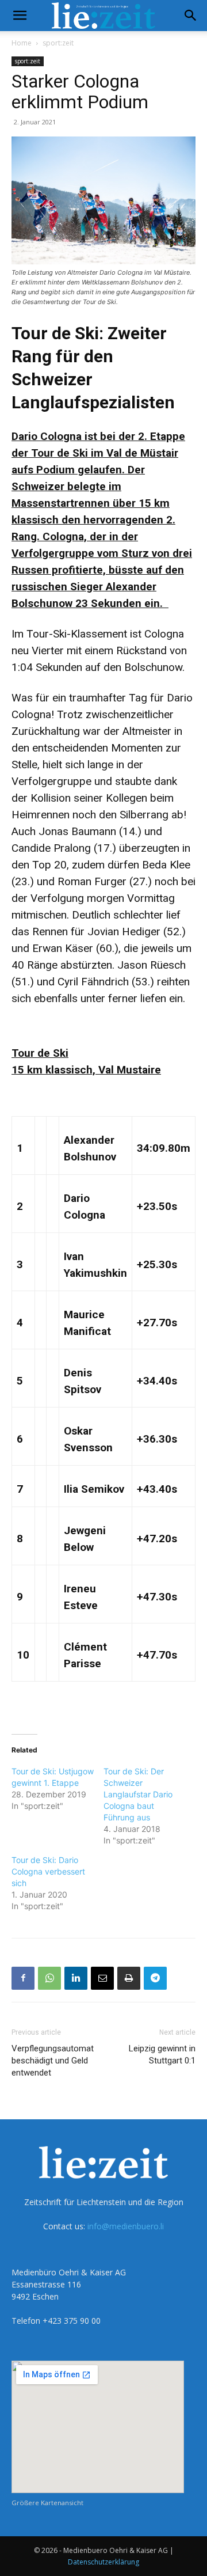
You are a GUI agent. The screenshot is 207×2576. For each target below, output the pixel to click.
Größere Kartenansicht (47, 2503)
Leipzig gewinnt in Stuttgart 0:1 (162, 2055)
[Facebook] (23, 1978)
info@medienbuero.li (126, 2226)
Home (22, 43)
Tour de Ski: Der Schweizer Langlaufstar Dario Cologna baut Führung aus (138, 1794)
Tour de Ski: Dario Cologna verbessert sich (48, 1871)
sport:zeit (58, 43)
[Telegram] (155, 1978)
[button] (20, 16)
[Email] (102, 1978)
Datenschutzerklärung (103, 2562)
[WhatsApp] (49, 1978)
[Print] (129, 1978)
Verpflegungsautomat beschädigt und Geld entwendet (53, 2061)
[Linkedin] (76, 1978)
